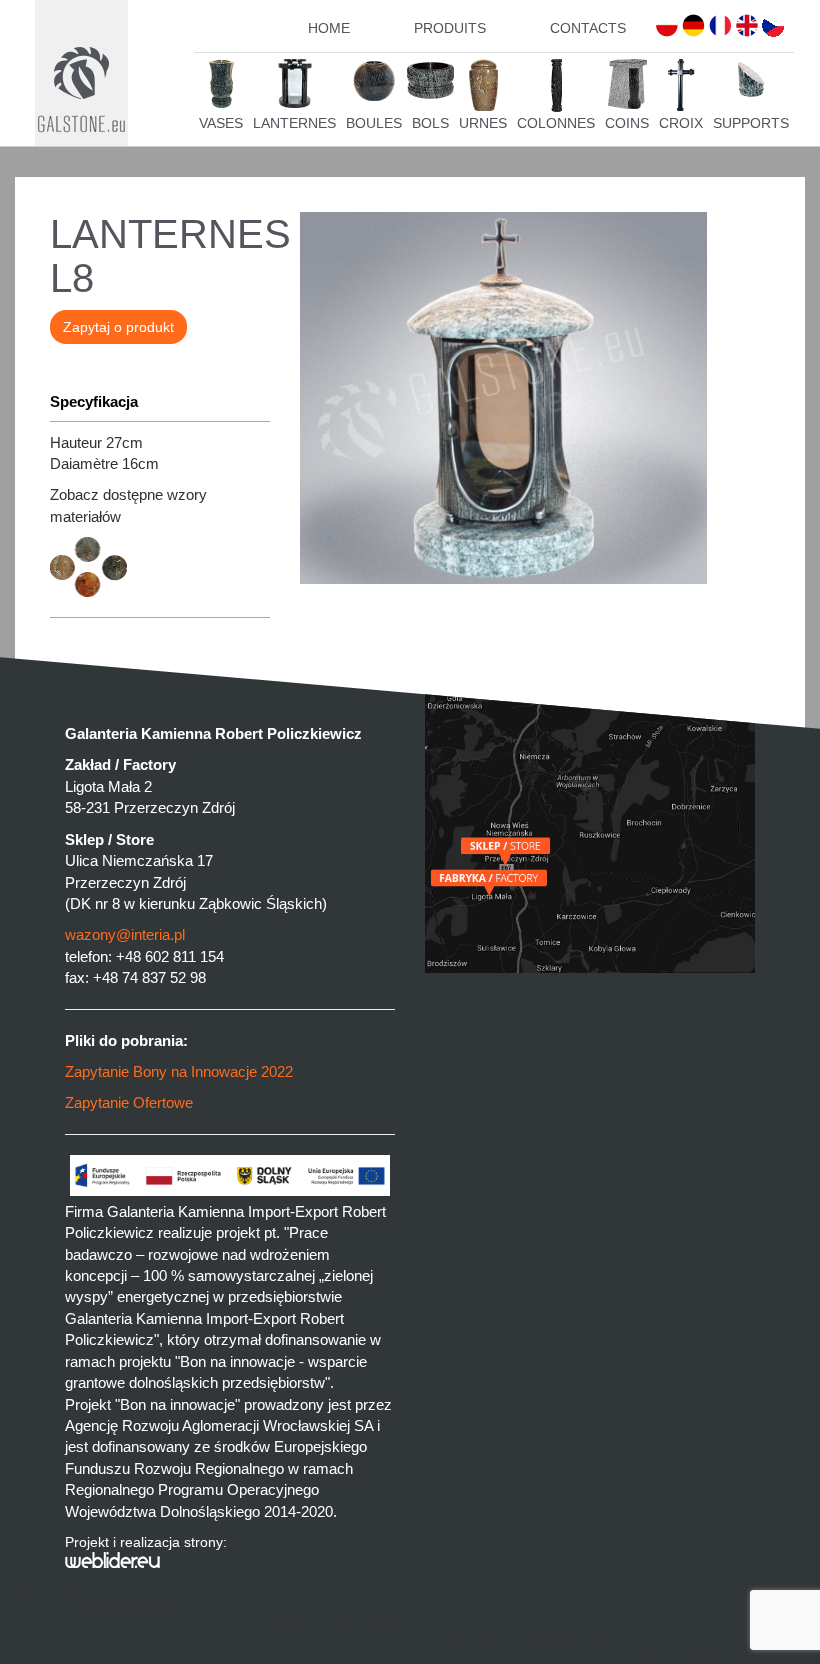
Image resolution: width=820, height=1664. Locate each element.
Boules (374, 123)
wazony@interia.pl (125, 934)
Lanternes (294, 123)
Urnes (483, 123)
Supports (751, 123)
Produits (450, 28)
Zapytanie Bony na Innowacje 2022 (179, 1071)
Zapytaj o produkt (118, 327)
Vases (221, 123)
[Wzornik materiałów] (160, 592)
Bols (430, 123)
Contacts (588, 28)
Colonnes (556, 123)
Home (329, 28)
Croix (681, 123)
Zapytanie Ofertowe (129, 1102)
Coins (627, 123)
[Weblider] (230, 1560)
